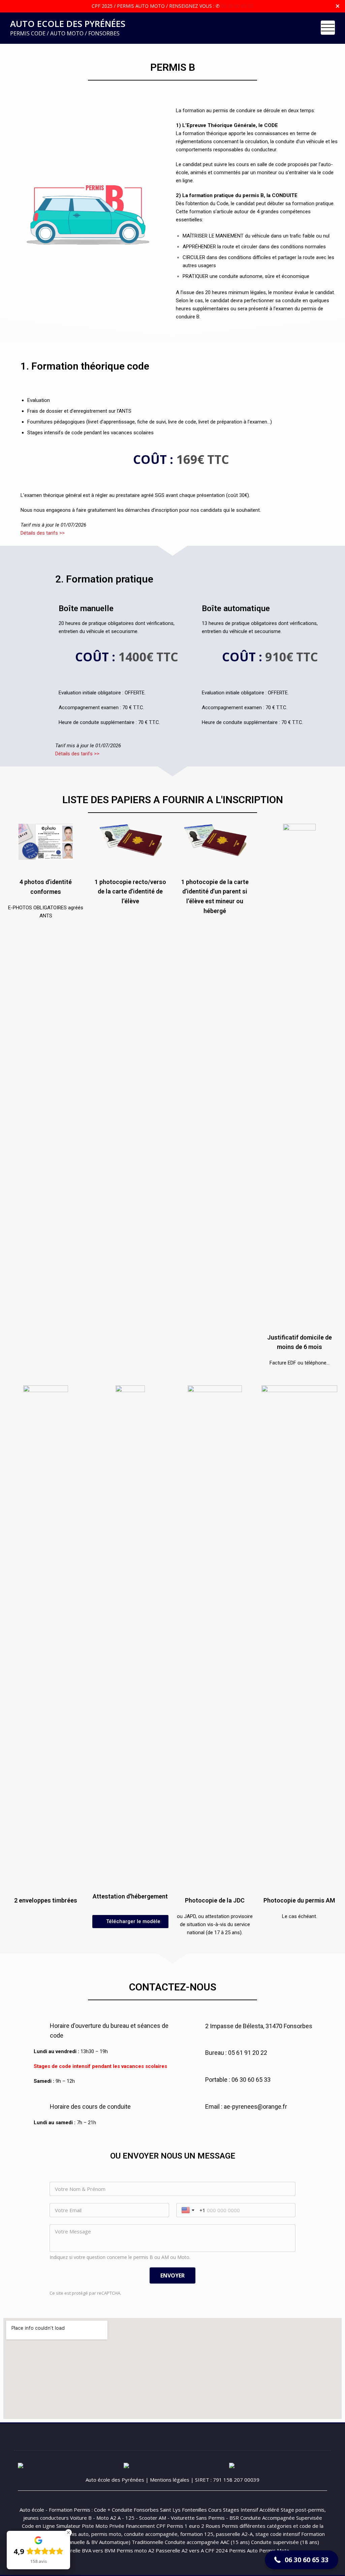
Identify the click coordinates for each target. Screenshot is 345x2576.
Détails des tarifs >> (43, 533)
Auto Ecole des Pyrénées (68, 24)
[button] (130, 1922)
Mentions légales (170, 2480)
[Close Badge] (68, 2533)
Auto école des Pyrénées (115, 2480)
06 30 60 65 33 (237, 6)
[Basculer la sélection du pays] (189, 2210)
